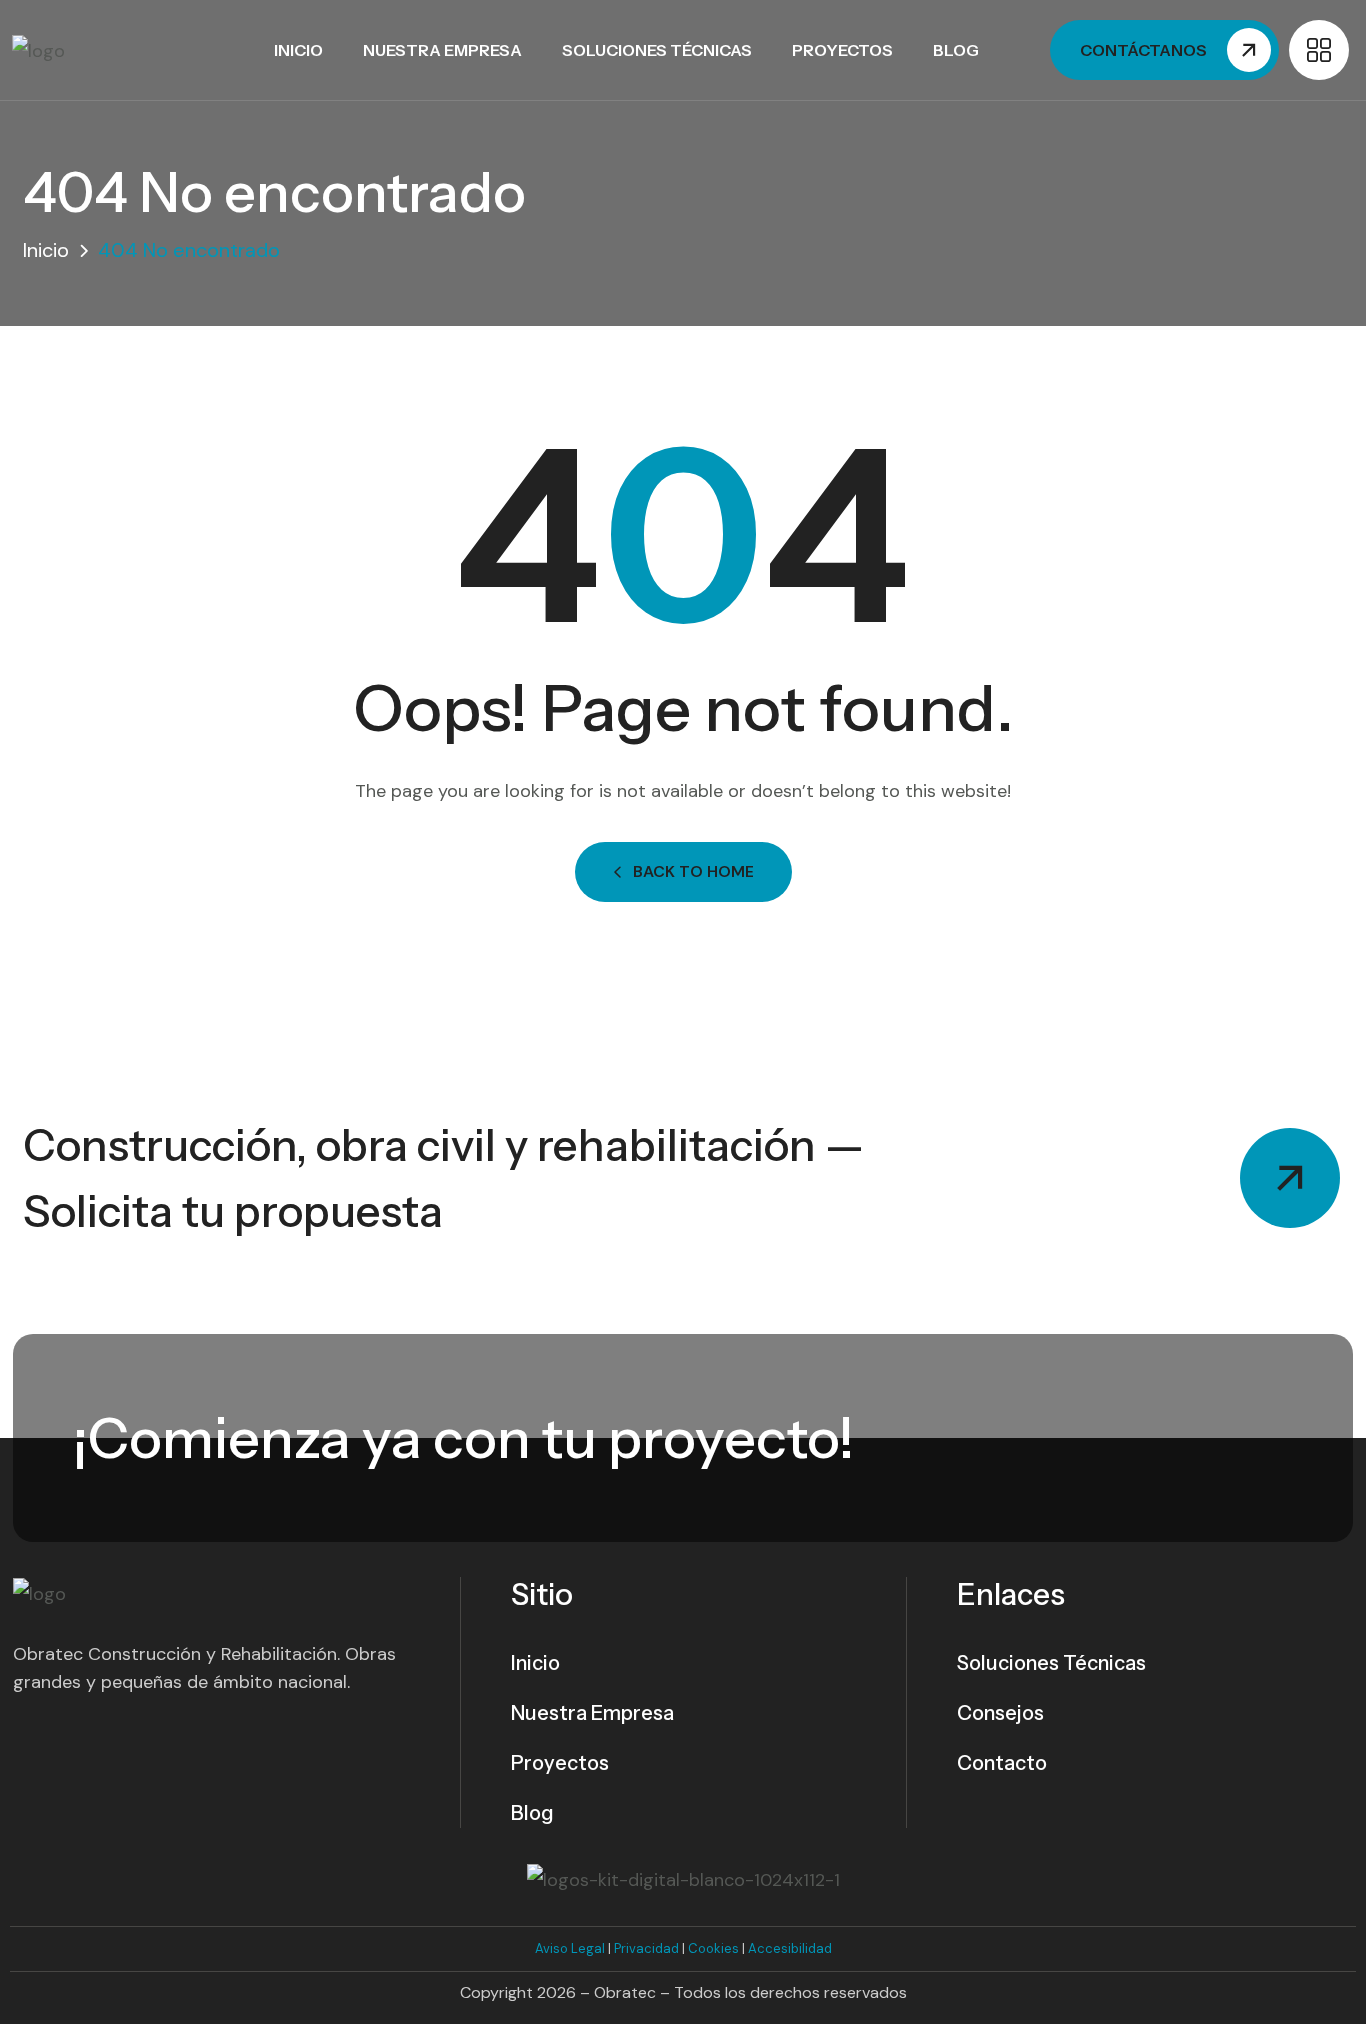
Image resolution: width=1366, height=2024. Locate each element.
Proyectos (842, 50)
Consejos (1000, 1713)
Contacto (1002, 1763)
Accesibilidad (790, 1948)
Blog (956, 50)
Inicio (298, 50)
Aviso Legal (570, 1948)
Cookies (713, 1948)
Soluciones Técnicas (657, 50)
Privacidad (646, 1948)
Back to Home (693, 871)
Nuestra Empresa (442, 50)
